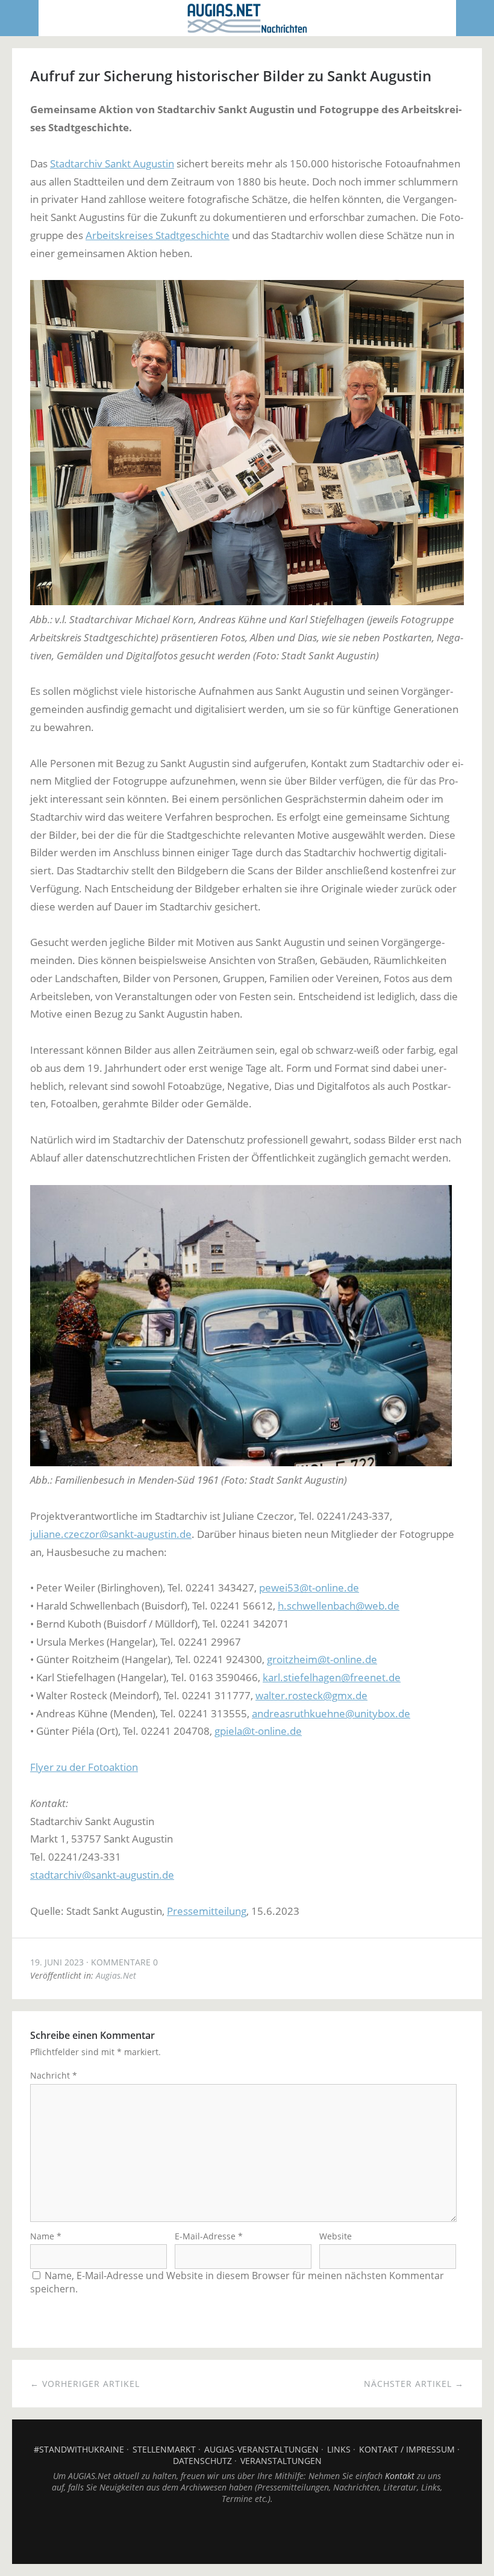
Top (247, 2534)
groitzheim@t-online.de (322, 1659)
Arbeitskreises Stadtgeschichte (158, 235)
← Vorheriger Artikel (85, 2384)
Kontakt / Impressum (407, 2449)
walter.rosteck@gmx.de (311, 1695)
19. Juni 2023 (57, 1962)
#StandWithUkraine (79, 2449)
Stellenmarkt (164, 2449)
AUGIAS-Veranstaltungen (261, 2449)
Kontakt (400, 2476)
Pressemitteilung (207, 1911)
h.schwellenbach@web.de (339, 1606)
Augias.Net (116, 1975)
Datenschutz (202, 2461)
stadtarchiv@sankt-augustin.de (102, 1875)
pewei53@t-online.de (309, 1588)
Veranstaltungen (281, 2461)
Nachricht (54, 2075)
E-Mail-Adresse (209, 2236)
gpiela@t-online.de (258, 1731)
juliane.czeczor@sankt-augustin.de (111, 1534)
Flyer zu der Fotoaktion (84, 1767)
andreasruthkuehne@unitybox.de (331, 1713)
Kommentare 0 (124, 1962)
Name (46, 2236)
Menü (20, 18)
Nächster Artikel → (414, 2384)
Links (339, 2449)
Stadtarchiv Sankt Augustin (112, 163)
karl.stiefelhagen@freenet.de (332, 1677)
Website (336, 2236)
